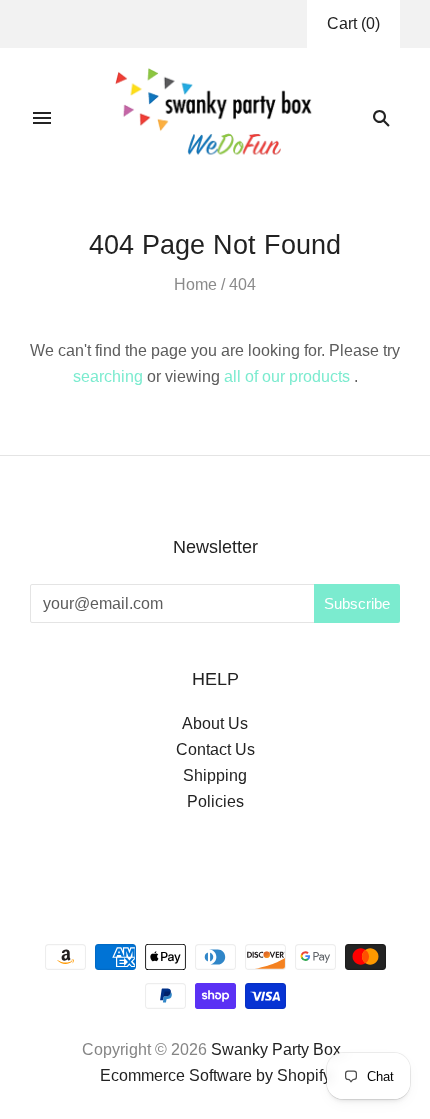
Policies (215, 801)
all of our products (287, 376)
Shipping (215, 775)
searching (108, 376)
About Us (215, 723)
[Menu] (42, 118)
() (353, 23)
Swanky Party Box (276, 1049)
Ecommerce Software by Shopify (215, 1075)
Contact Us (215, 749)
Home (195, 284)
